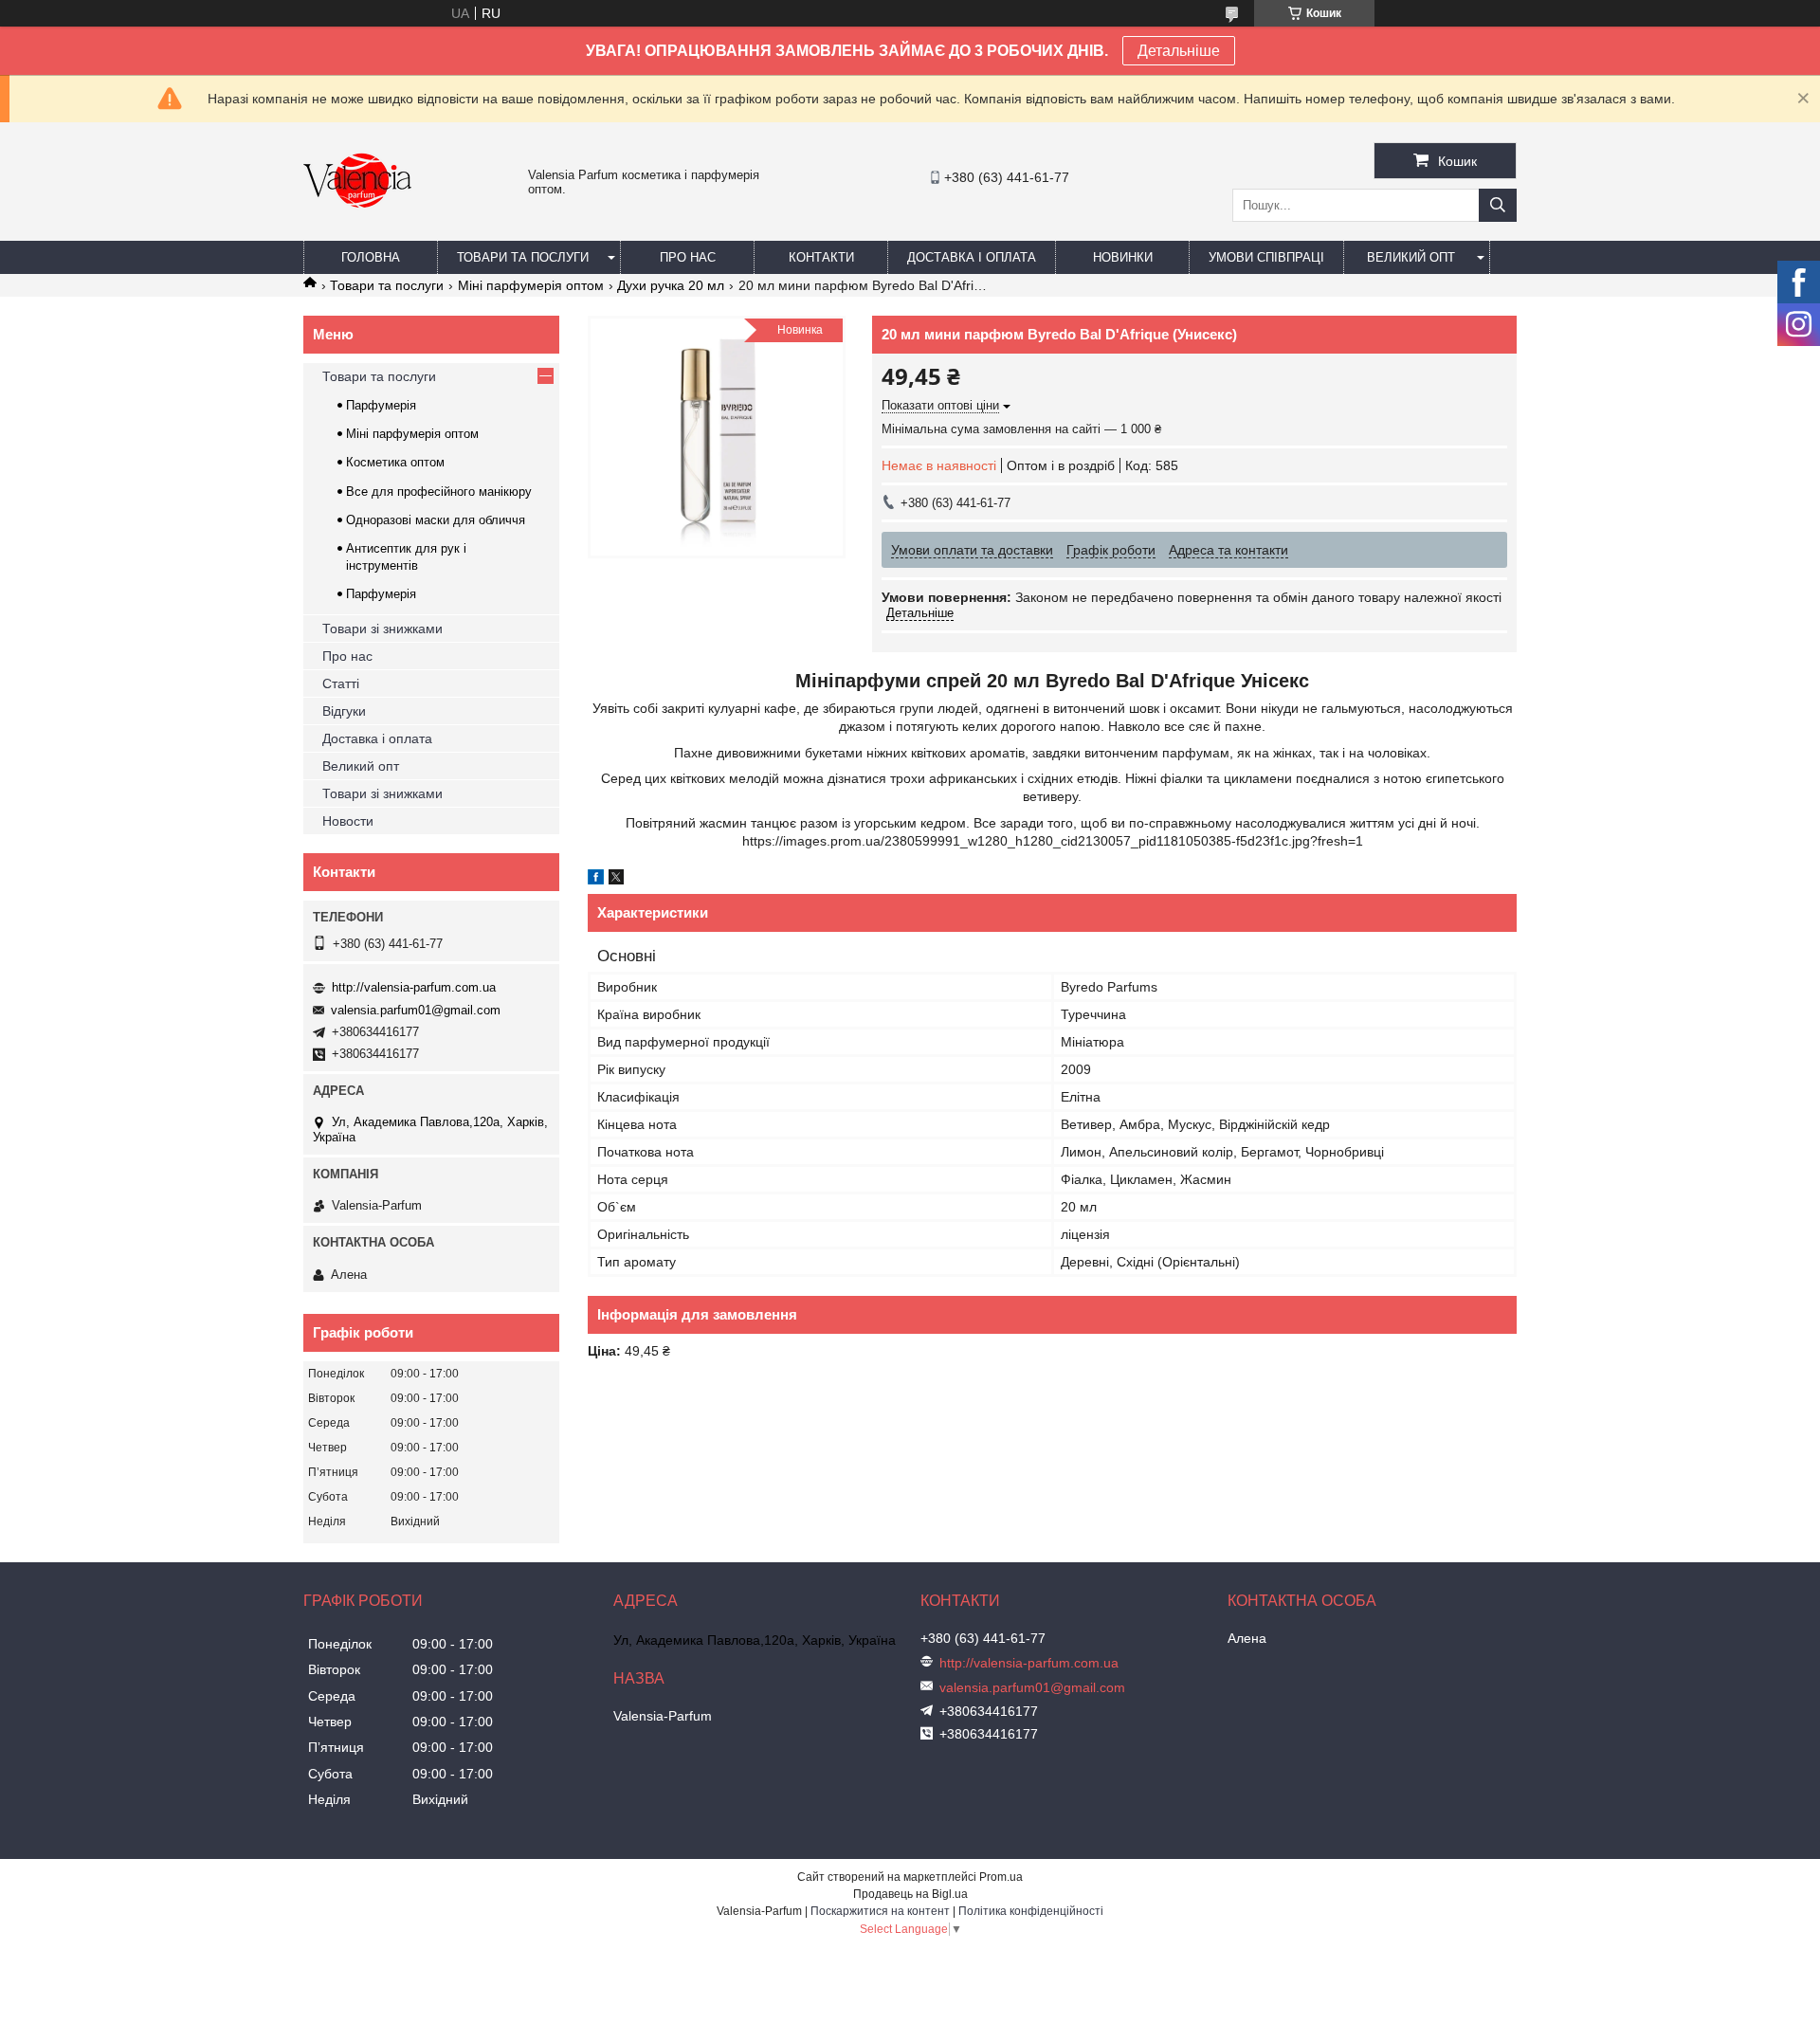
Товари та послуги (523, 257)
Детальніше (1179, 51)
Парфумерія (381, 405)
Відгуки (344, 711)
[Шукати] (1498, 205)
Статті (341, 683)
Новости (348, 821)
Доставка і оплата (972, 257)
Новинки (1123, 257)
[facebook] (596, 880)
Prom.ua (1001, 1877)
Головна (371, 257)
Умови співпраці (1266, 257)
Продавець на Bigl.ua (910, 1894)
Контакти (821, 257)
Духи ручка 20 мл (671, 285)
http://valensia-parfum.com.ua (414, 987)
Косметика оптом (395, 462)
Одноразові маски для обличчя (436, 520)
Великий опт (1411, 257)
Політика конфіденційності (1031, 1911)
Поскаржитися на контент (880, 1911)
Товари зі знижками (382, 629)
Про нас (688, 257)
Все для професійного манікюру (439, 492)
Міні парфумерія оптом (531, 285)
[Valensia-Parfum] (357, 232)
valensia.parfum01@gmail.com (416, 1010)
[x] (616, 880)
